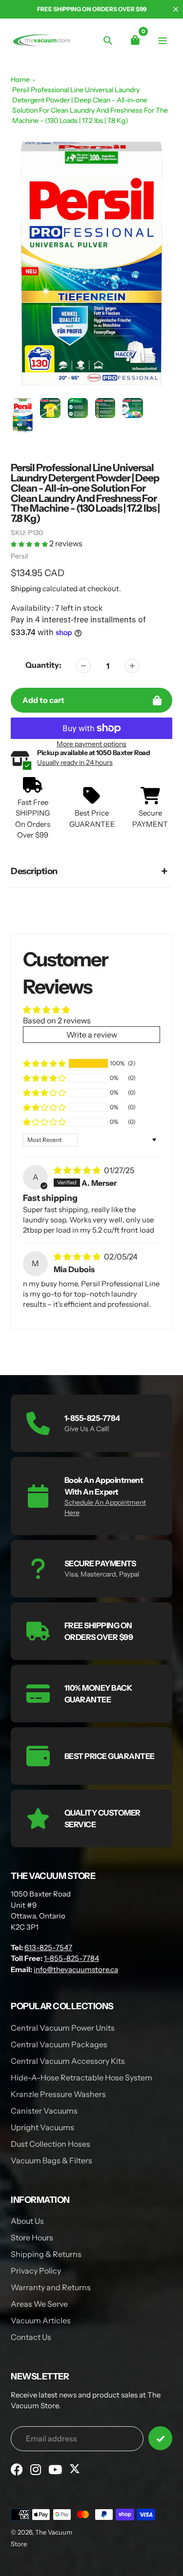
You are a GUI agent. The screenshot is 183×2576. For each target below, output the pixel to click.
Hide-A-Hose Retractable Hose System (81, 2077)
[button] (30, 543)
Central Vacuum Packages (59, 2044)
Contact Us (31, 2337)
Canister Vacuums (44, 2111)
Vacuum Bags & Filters (51, 2160)
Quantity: (43, 665)
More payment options (91, 744)
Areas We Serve (39, 2304)
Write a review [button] (92, 1035)
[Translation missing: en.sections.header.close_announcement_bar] (176, 9)
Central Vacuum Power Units (63, 2028)
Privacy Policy (36, 2271)
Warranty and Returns (51, 2287)
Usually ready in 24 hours (75, 762)
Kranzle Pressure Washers (58, 2094)
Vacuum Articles (41, 2320)
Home (20, 80)
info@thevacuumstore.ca (76, 1969)
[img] (78, 1170)
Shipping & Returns (46, 2254)
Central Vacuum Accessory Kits (68, 2061)
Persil (19, 556)
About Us (27, 2221)
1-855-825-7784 (71, 1958)
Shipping (26, 589)
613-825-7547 (48, 1947)
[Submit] (160, 2438)
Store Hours (32, 2237)
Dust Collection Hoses (51, 2144)
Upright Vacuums (42, 2127)
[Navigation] (162, 40)
